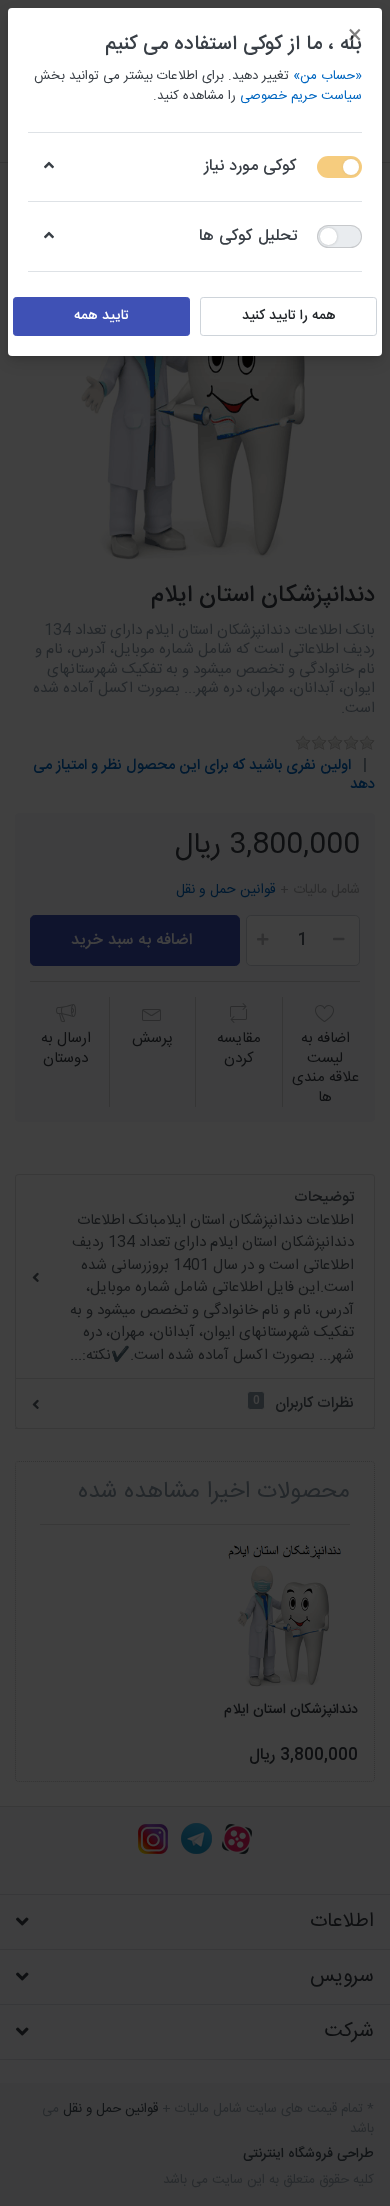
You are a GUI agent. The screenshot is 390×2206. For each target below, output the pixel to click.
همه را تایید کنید (289, 316)
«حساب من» (327, 76)
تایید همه (101, 316)
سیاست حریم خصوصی (301, 96)
